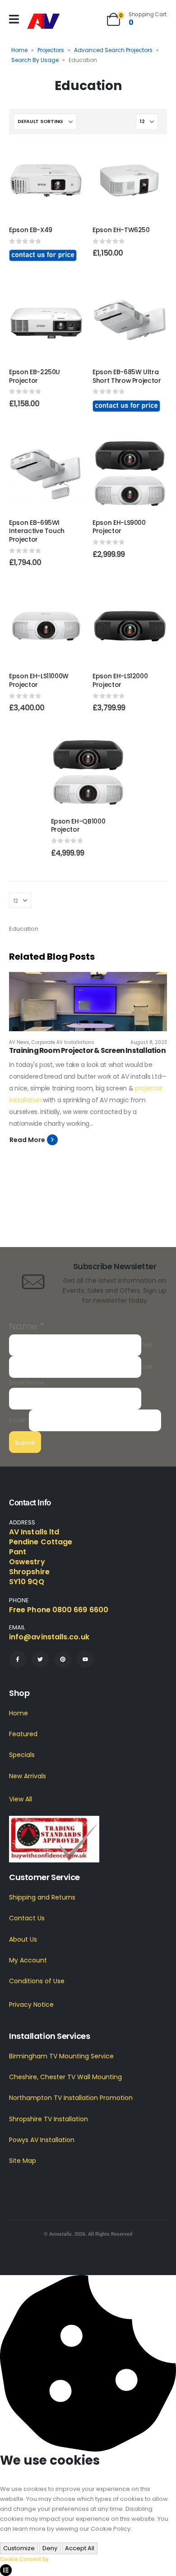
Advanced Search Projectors (113, 50)
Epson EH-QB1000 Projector (78, 826)
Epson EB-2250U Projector (35, 376)
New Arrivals (28, 1776)
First (147, 1345)
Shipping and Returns (42, 1897)
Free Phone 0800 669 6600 (59, 1610)
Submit (25, 1443)
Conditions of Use (37, 1981)
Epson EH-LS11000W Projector (39, 680)
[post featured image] (88, 1002)
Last (147, 1367)
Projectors (51, 50)
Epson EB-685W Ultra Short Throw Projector (127, 376)
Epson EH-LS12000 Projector (120, 680)
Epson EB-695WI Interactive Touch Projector (37, 531)
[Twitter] (40, 1659)
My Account (28, 1960)
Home (19, 50)
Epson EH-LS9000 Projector (119, 527)
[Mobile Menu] (14, 19)
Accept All (80, 2548)
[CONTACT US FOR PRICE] (43, 255)
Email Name (27, 1383)
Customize (19, 2548)
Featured (23, 1734)
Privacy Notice (31, 2005)
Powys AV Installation (42, 2140)
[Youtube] (85, 1659)
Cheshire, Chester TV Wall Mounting (65, 2077)
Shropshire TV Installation (49, 2119)
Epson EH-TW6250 (121, 230)
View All (21, 1799)
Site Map (23, 2161)
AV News (19, 1042)
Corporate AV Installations (63, 1042)
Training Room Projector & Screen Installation (87, 1050)
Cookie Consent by (24, 2559)
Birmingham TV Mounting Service (61, 2056)
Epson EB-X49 (31, 230)
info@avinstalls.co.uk (49, 1637)
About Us (23, 1939)
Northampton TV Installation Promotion (71, 2098)
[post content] (46, 181)
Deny (50, 2548)
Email (19, 1420)
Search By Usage (35, 60)
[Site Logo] (44, 21)
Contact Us (27, 1918)
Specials (22, 1755)
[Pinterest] (63, 1659)
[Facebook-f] (18, 1659)
